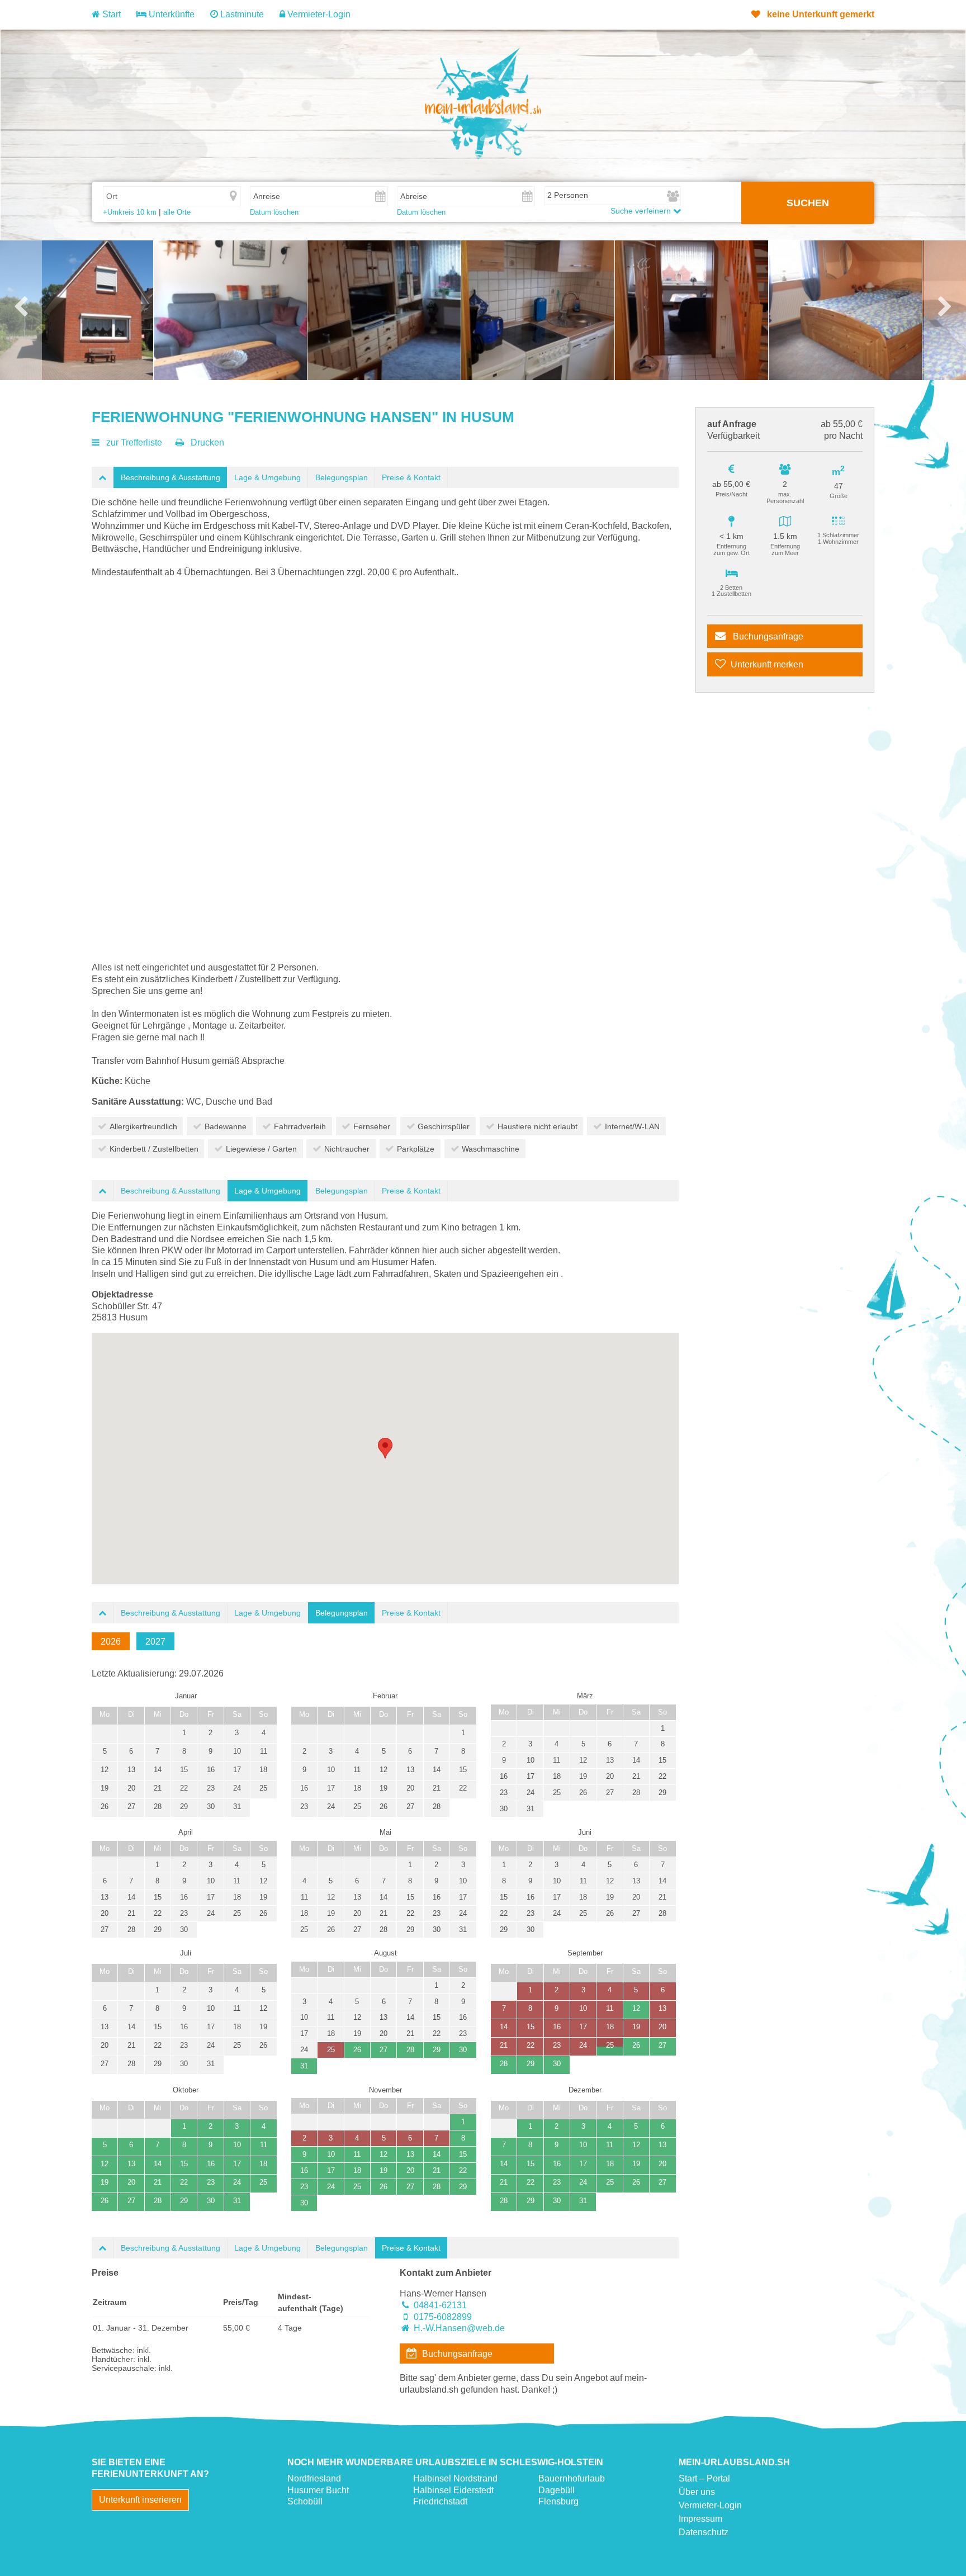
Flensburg (558, 2501)
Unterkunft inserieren (140, 2500)
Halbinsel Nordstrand (455, 2478)
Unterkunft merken (767, 664)
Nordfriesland (314, 2478)
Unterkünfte (171, 14)
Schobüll (305, 2501)
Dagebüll (557, 2490)
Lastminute (241, 14)
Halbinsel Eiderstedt (453, 2490)
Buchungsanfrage (767, 636)
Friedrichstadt (440, 2501)
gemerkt (821, 14)
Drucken (207, 442)
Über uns (697, 2492)
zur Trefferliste (134, 442)
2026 (111, 1642)
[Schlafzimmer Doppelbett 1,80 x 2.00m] (845, 310)
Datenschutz (704, 2532)
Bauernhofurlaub (572, 2478)
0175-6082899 (443, 2317)
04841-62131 (440, 2305)
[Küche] (538, 310)
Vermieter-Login (318, 14)
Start (110, 14)
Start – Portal (704, 2478)
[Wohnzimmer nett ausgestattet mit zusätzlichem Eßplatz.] (384, 310)
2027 (155, 1642)
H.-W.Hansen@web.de (459, 2328)
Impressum (700, 2519)
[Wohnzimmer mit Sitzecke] (230, 310)
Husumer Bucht (318, 2490)
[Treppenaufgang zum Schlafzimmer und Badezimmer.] (692, 310)
